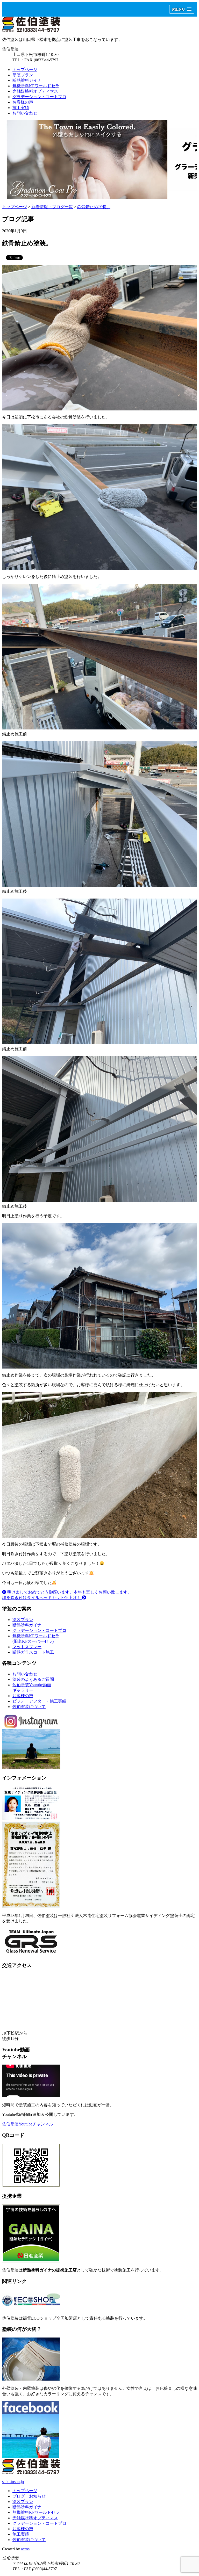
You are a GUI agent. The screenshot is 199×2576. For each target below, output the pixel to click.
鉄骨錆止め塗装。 (94, 207)
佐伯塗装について (29, 1707)
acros (25, 2549)
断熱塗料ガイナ (27, 80)
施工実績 (21, 108)
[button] (182, 9)
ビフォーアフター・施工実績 (39, 1701)
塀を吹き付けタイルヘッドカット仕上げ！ (42, 1598)
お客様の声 (23, 102)
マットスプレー (27, 1647)
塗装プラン (23, 75)
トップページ (25, 70)
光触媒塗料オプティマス (35, 91)
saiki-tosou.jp (13, 2482)
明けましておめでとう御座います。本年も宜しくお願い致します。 (69, 1592)
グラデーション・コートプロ (39, 97)
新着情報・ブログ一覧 (52, 207)
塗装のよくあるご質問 (33, 1679)
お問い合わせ (25, 113)
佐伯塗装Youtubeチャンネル (28, 2124)
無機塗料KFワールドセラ (36, 86)
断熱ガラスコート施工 (33, 1652)
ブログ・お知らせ (29, 2496)
